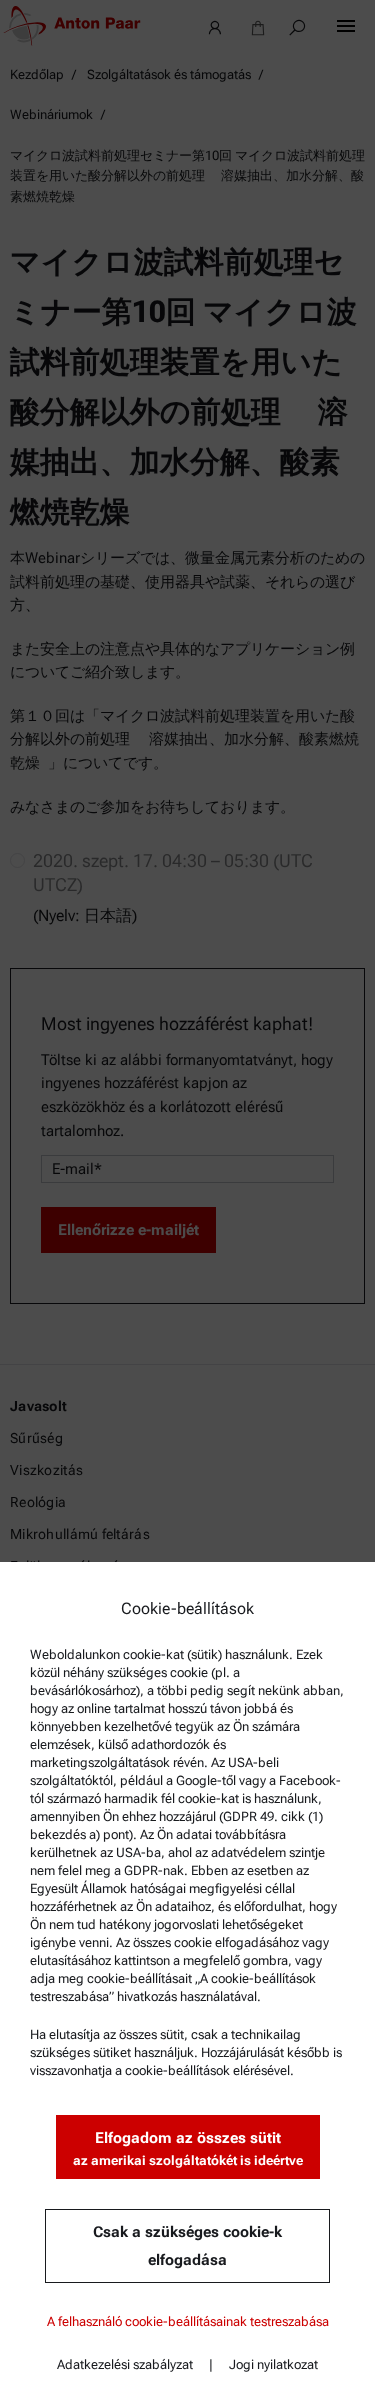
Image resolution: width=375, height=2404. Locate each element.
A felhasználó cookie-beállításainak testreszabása (188, 2321)
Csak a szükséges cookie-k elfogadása (187, 2246)
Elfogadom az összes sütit (188, 2148)
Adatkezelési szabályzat (125, 2364)
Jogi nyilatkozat (273, 2364)
